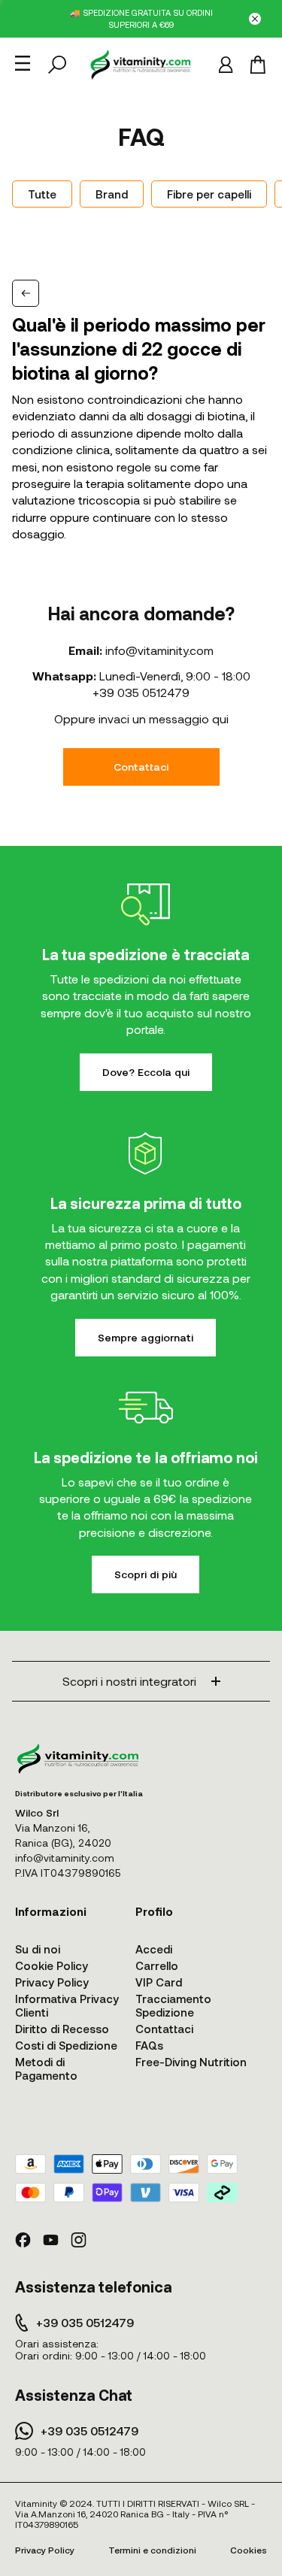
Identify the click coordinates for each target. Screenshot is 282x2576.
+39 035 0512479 (141, 692)
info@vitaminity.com (159, 650)
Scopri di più (146, 1574)
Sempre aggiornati (146, 1337)
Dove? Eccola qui (146, 1072)
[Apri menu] (23, 63)
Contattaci (141, 767)
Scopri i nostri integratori (129, 1681)
